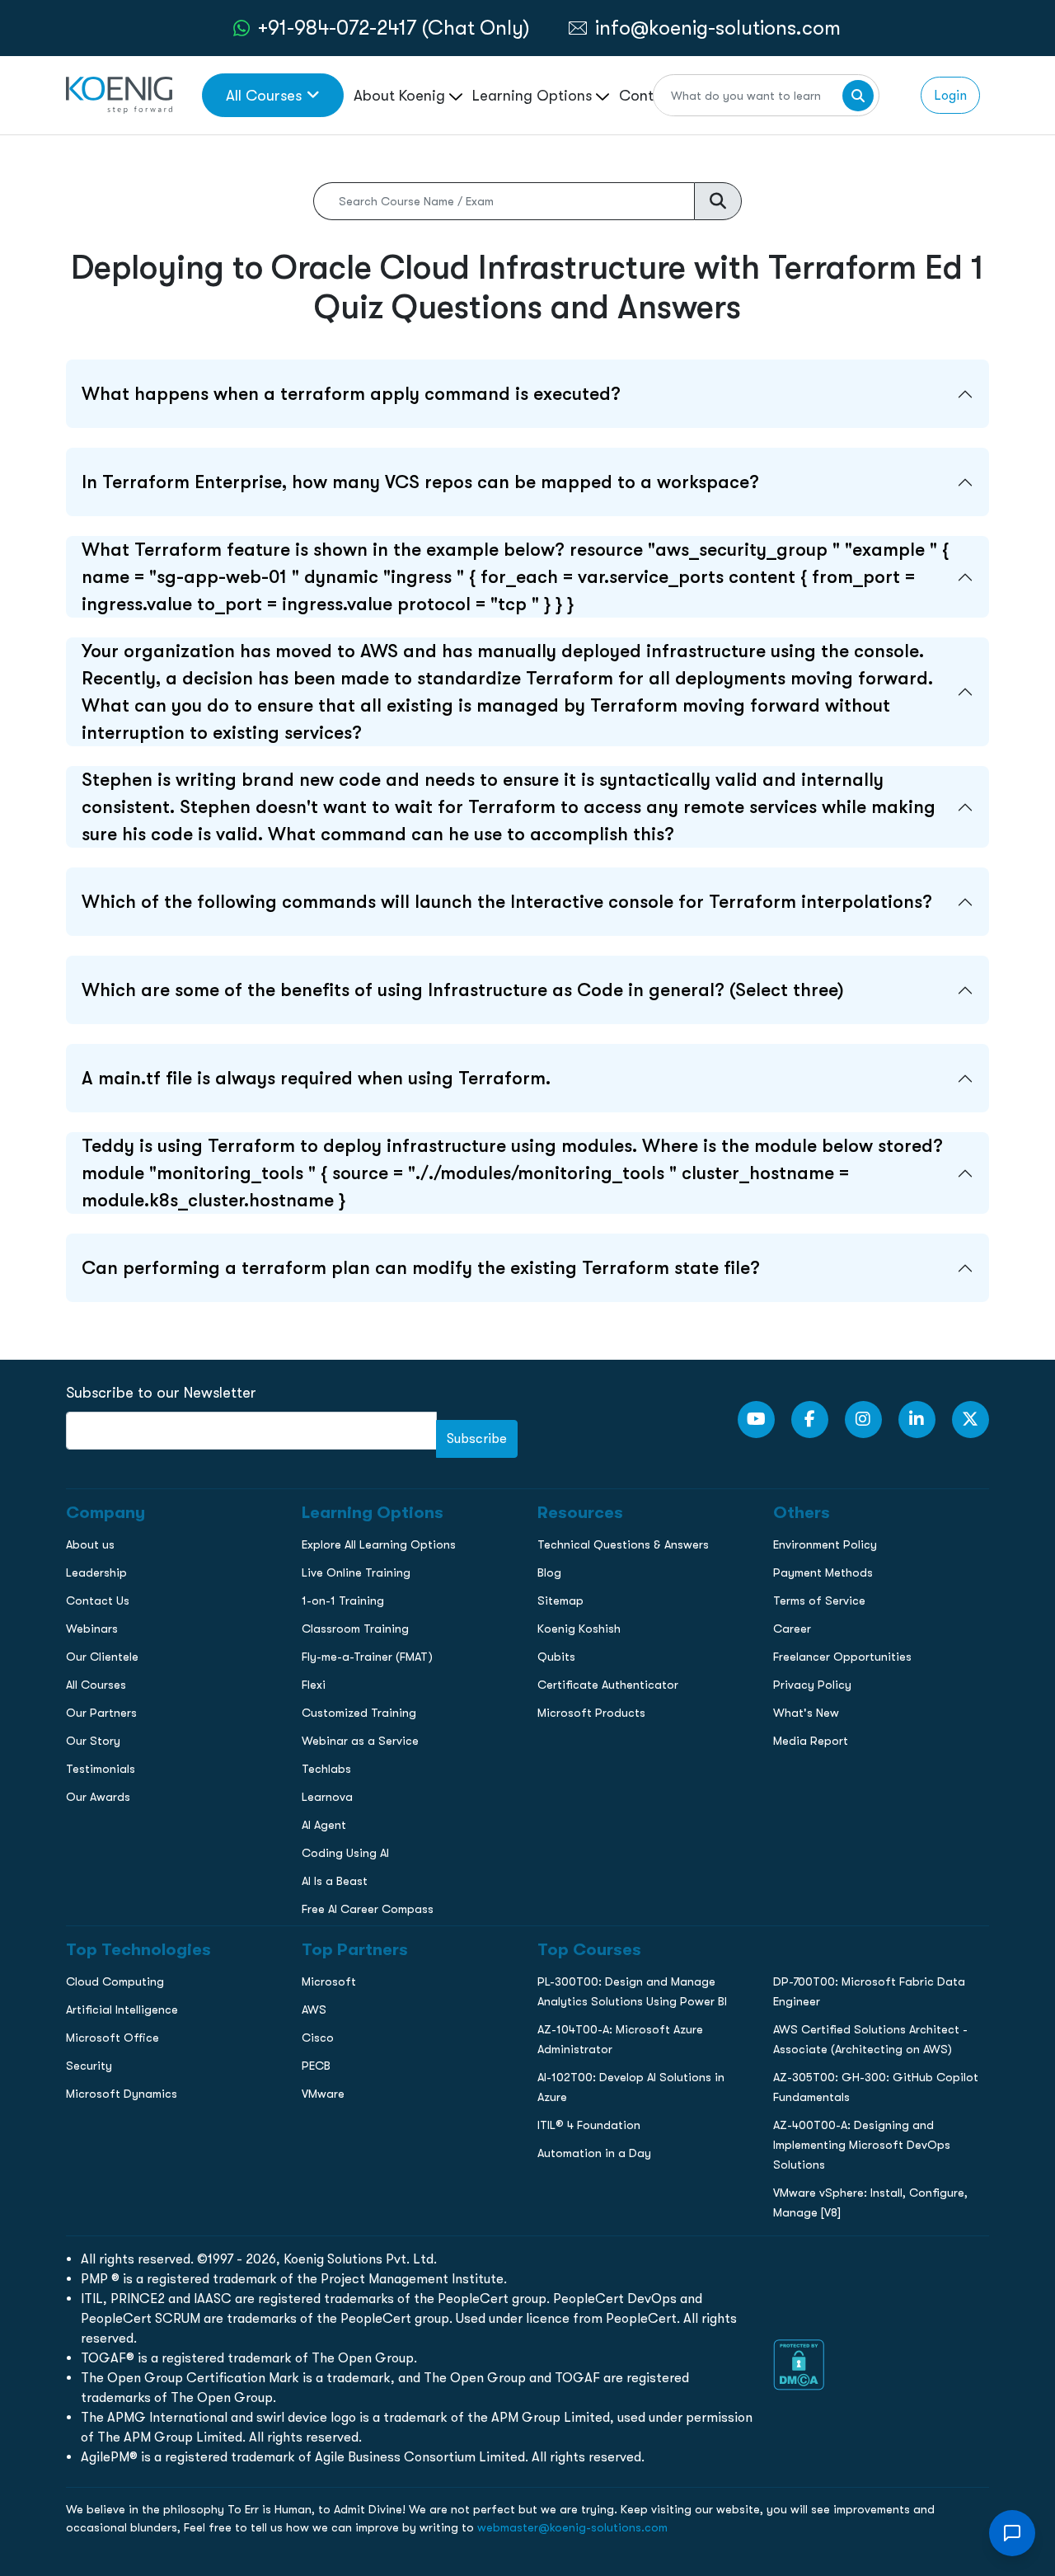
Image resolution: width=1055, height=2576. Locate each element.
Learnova (327, 1797)
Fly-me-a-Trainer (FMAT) (367, 1657)
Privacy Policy (812, 1685)
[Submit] (858, 96)
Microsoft (329, 1981)
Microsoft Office (113, 2038)
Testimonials (101, 1769)
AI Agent (324, 1825)
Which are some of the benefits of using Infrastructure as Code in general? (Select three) (463, 990)
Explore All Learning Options (379, 1544)
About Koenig (401, 95)
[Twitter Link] (971, 1420)
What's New (806, 1713)
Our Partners (101, 1713)
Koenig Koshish (579, 1629)
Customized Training (359, 1713)
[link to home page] (119, 94)
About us (90, 1544)
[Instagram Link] (863, 1420)
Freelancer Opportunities (842, 1657)
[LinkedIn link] (917, 1420)
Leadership (96, 1572)
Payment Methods (823, 1572)
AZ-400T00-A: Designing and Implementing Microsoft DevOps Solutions (862, 2145)
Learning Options (534, 95)
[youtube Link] (756, 1420)
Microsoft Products (591, 1713)
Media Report (811, 1741)
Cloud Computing (115, 1981)
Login (950, 95)
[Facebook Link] (810, 1420)
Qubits (556, 1657)
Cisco (318, 2038)
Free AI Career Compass (368, 1909)
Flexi (314, 1685)
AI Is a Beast (335, 1881)
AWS (314, 2010)
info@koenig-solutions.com (718, 28)
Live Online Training (356, 1572)
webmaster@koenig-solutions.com (572, 2527)
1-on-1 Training (343, 1601)
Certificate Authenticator (608, 1685)
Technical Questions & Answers (623, 1544)
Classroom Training (355, 1629)
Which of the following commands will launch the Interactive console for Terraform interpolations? (507, 902)
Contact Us (98, 1601)
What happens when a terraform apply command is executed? (351, 394)
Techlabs (326, 1769)
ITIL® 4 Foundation (589, 2125)
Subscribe (477, 1438)
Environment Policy (825, 1544)
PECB (316, 2066)
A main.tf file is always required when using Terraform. (316, 1078)
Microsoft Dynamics (122, 2094)
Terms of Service (819, 1601)
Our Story (93, 1741)
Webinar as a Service (360, 1741)
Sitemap (560, 1601)
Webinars (92, 1629)
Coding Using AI (345, 1853)
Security (89, 2066)
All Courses (264, 95)
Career (792, 1629)
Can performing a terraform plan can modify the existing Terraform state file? (421, 1268)
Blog (549, 1572)
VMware (323, 2094)
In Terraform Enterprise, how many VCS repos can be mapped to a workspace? (420, 482)
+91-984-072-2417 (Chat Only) (394, 28)
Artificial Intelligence (122, 2010)
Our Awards (98, 1797)
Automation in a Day (594, 2153)
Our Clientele (102, 1657)
